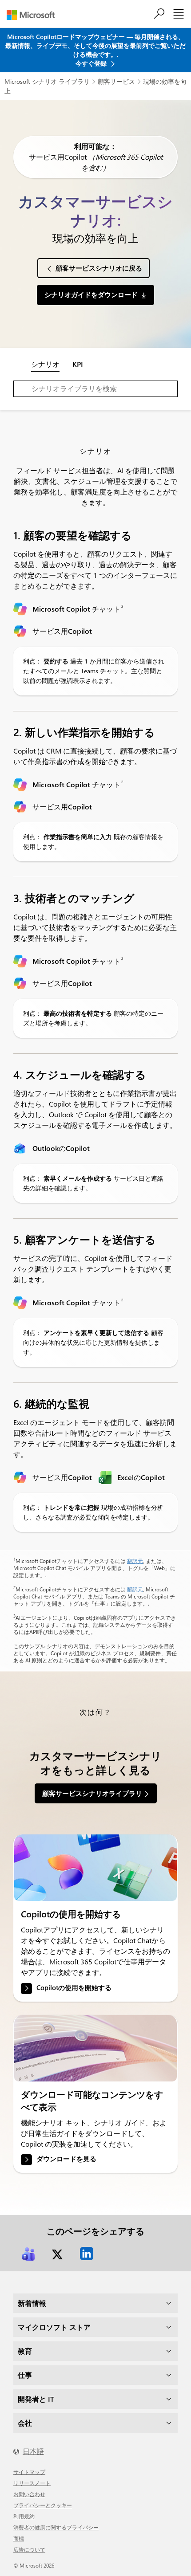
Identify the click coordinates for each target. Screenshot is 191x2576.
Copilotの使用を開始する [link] (74, 1987)
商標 (19, 2538)
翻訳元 (135, 1561)
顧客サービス (116, 81)
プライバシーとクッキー (43, 2505)
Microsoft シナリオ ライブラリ (47, 81)
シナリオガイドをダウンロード (91, 295)
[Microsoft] (34, 15)
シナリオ (45, 364)
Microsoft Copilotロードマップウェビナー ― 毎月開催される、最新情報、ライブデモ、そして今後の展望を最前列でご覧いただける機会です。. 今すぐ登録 (95, 50)
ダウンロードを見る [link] (66, 2159)
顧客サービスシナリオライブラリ (92, 1793)
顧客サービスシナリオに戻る (99, 268)
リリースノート (32, 2483)
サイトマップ (29, 2472)
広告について (29, 2549)
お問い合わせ (29, 2494)
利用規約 (24, 2516)
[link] (95, 1868)
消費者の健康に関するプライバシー (56, 2527)
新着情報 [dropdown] (32, 2303)
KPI (78, 364)
